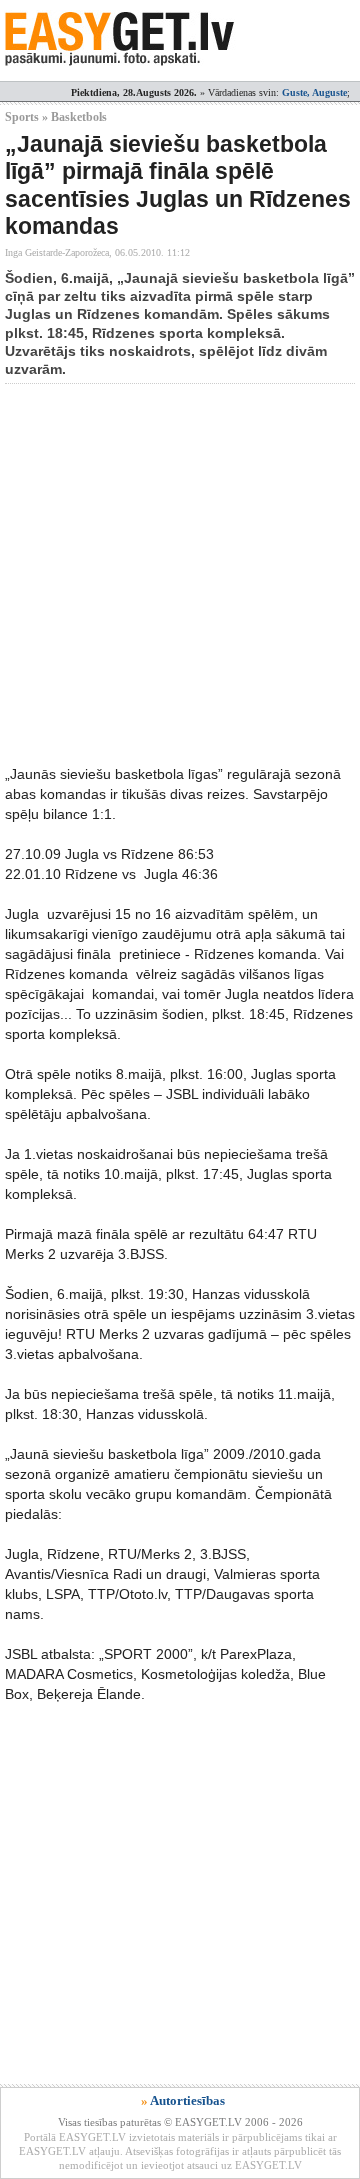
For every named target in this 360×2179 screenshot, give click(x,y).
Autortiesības (187, 2100)
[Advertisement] (180, 574)
